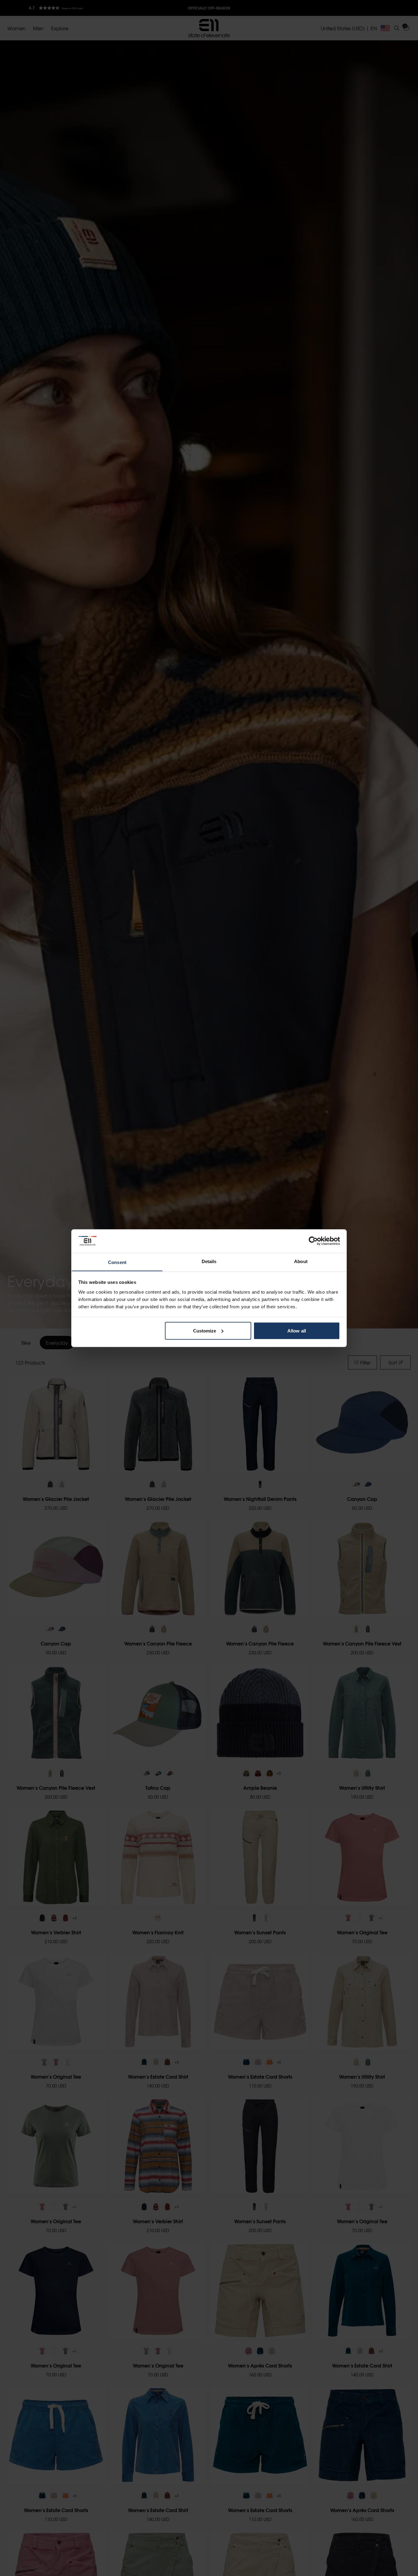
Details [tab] (209, 1261)
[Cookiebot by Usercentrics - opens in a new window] (313, 1241)
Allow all (297, 1330)
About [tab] (301, 1261)
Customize (205, 1330)
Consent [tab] (117, 1262)
